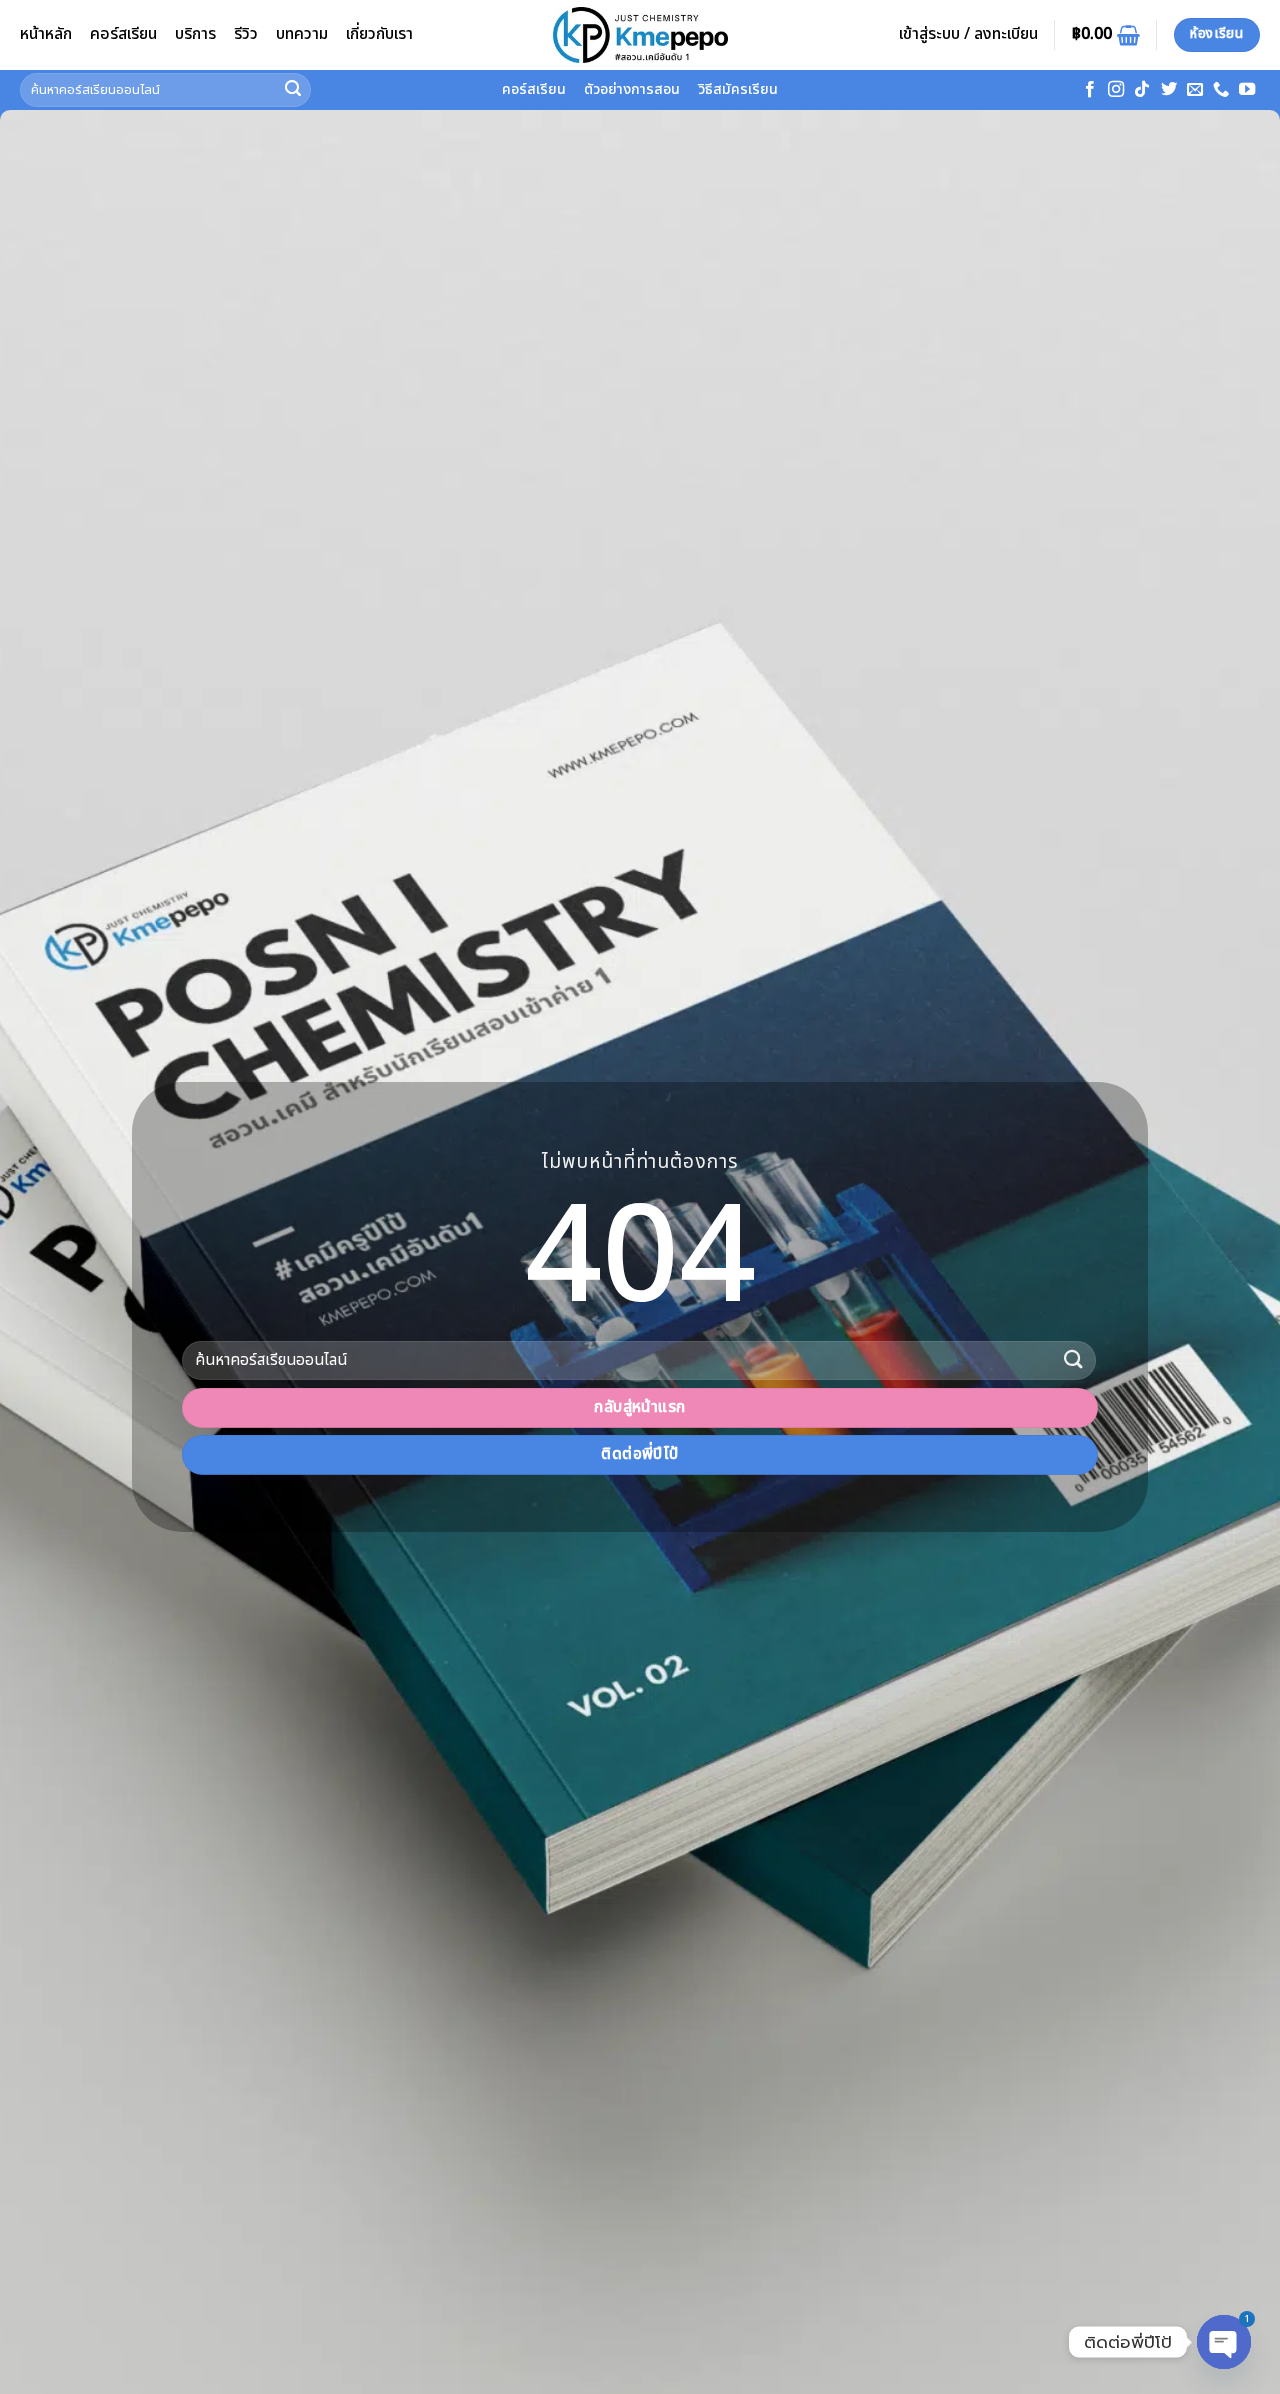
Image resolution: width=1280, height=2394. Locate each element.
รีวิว (246, 34)
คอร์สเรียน (123, 34)
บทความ (302, 34)
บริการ (195, 34)
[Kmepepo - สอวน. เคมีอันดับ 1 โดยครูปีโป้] (640, 35)
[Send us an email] (1195, 90)
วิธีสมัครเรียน (738, 89)
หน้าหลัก (46, 34)
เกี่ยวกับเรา (379, 34)
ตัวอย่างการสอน (632, 89)
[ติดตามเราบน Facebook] (1090, 90)
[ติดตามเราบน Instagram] (1116, 90)
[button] (968, 35)
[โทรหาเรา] (1221, 90)
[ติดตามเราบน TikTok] (1142, 90)
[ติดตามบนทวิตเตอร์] (1169, 90)
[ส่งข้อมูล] (293, 90)
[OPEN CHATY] (1224, 2336)
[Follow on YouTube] (1247, 90)
